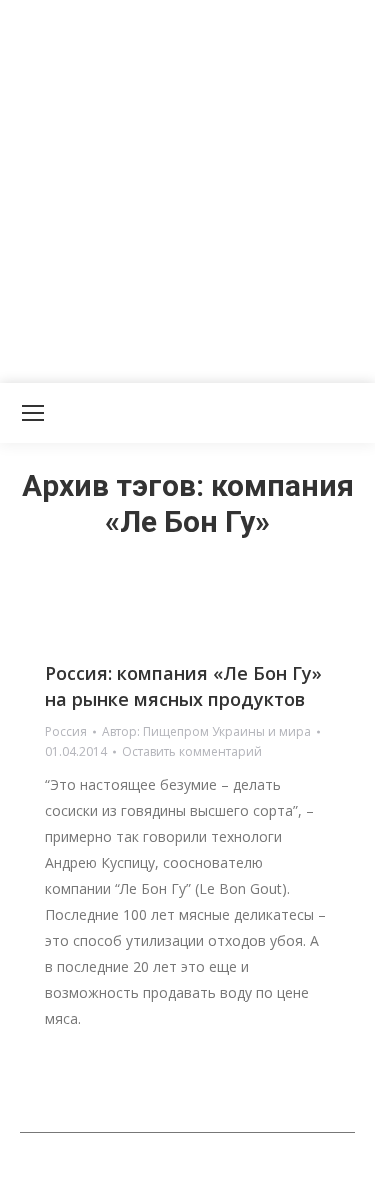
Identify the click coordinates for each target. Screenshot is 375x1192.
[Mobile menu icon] (33, 413)
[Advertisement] (187, 187)
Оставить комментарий (192, 751)
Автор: (206, 731)
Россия (66, 731)
